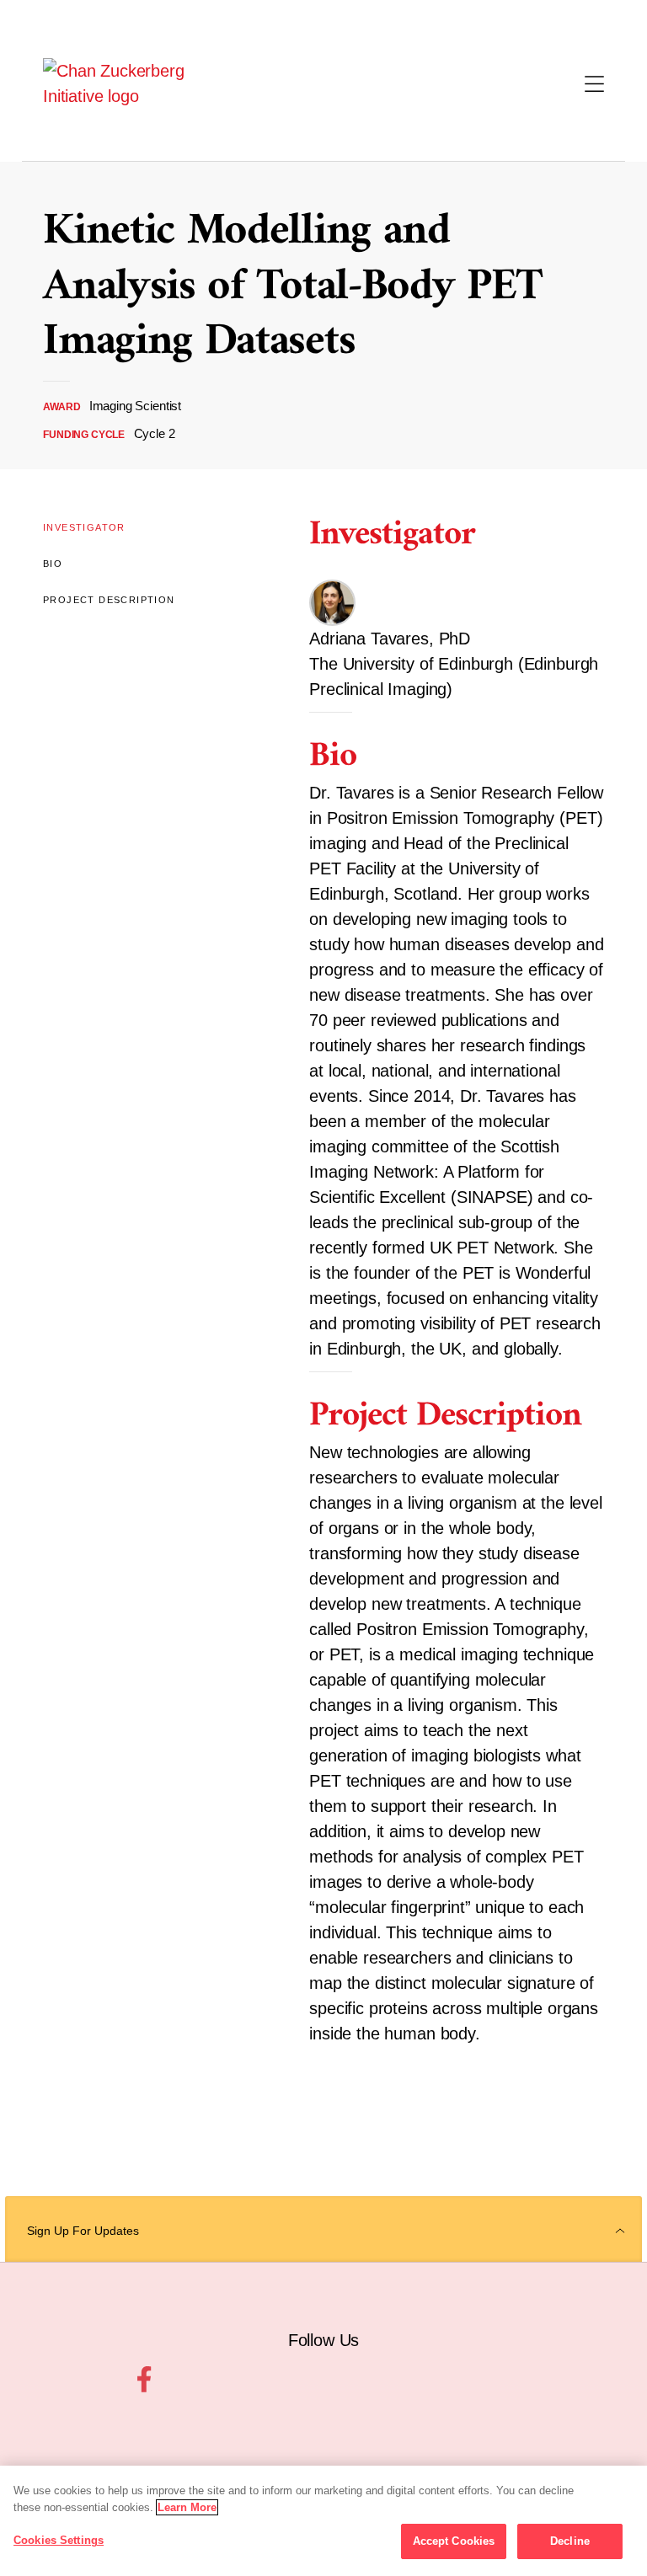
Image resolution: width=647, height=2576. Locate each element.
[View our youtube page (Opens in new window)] (546, 2379)
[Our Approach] (129, 83)
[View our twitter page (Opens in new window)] (465, 2379)
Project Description (109, 600)
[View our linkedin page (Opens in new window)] (385, 2379)
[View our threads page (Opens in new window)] (305, 2379)
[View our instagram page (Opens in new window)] (225, 2379)
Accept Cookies (454, 2541)
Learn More (187, 2507)
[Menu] (594, 86)
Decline (570, 2541)
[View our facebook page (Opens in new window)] (144, 2379)
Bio (53, 564)
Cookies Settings (59, 2540)
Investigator (84, 527)
